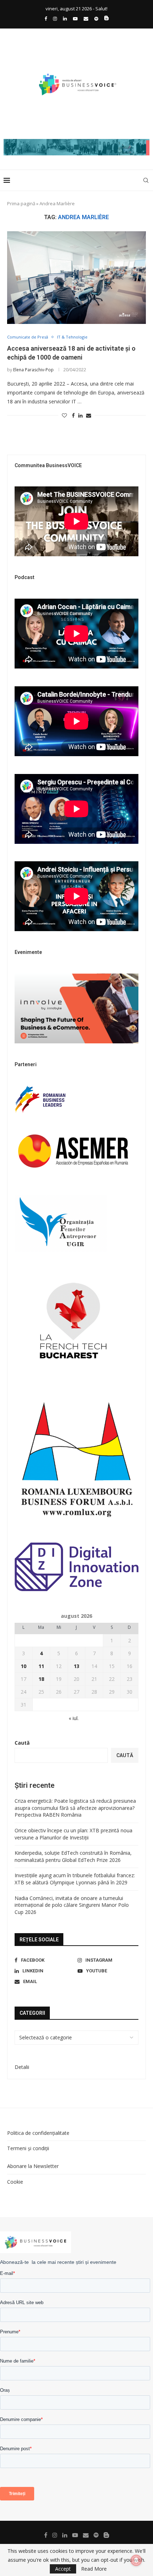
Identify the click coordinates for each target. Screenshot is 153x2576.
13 (76, 1666)
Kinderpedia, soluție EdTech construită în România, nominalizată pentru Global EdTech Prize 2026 (73, 1856)
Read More (94, 2569)
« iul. (74, 1718)
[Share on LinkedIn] (80, 415)
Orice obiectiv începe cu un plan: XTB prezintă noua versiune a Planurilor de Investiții (73, 1834)
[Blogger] (107, 19)
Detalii (22, 2067)
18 (41, 1679)
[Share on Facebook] (73, 415)
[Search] (146, 180)
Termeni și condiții (28, 2148)
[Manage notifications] (136, 2560)
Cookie (15, 2182)
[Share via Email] (89, 415)
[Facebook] (46, 19)
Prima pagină (21, 203)
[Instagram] (55, 19)
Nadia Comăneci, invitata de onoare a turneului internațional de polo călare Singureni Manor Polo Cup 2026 (72, 1905)
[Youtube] (75, 19)
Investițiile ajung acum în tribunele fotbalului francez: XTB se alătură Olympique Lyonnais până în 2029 (75, 1879)
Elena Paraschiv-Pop (33, 370)
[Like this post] (64, 415)
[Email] (86, 19)
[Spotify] (96, 19)
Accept (63, 2569)
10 (23, 1666)
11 (41, 1666)
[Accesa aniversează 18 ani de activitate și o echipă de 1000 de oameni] (76, 278)
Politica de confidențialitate (38, 2133)
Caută (22, 1743)
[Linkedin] (65, 19)
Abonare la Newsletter (33, 2166)
